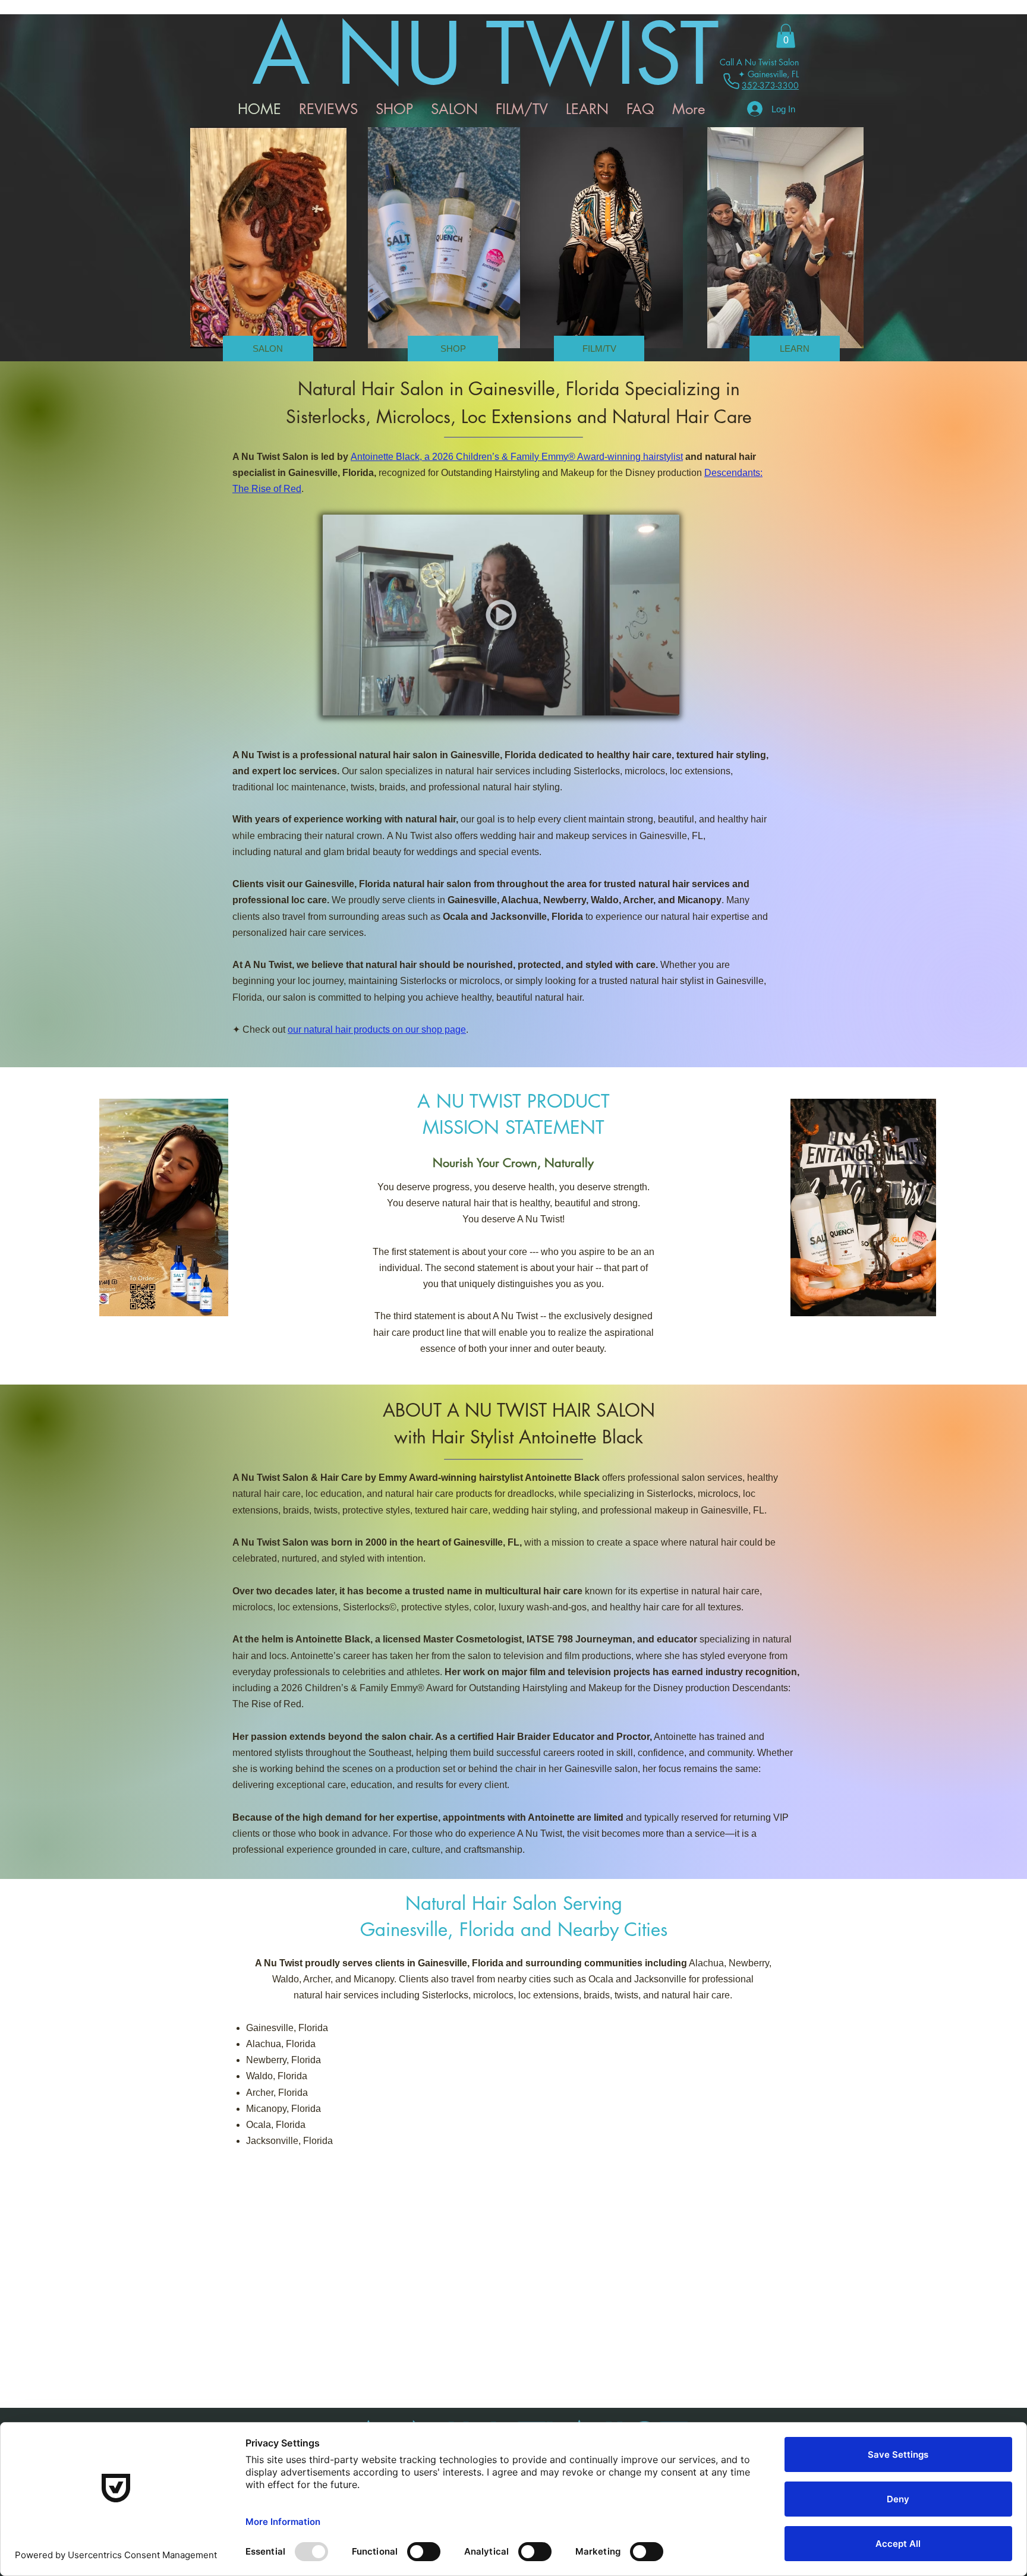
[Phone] (731, 81)
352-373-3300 (770, 85)
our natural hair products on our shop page (377, 1030)
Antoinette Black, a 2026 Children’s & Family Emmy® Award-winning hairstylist (517, 457)
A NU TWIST (486, 54)
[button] (786, 36)
